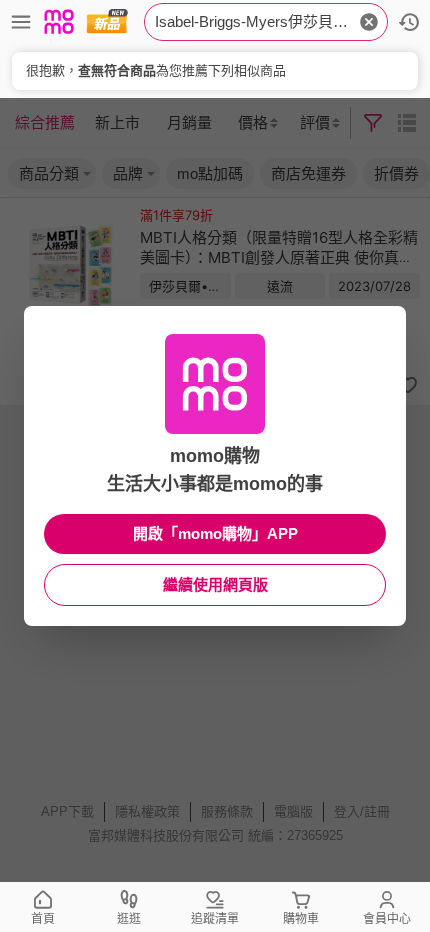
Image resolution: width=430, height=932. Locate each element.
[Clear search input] (369, 22)
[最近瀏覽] (409, 22)
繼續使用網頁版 (215, 584)
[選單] (21, 22)
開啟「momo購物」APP (215, 533)
